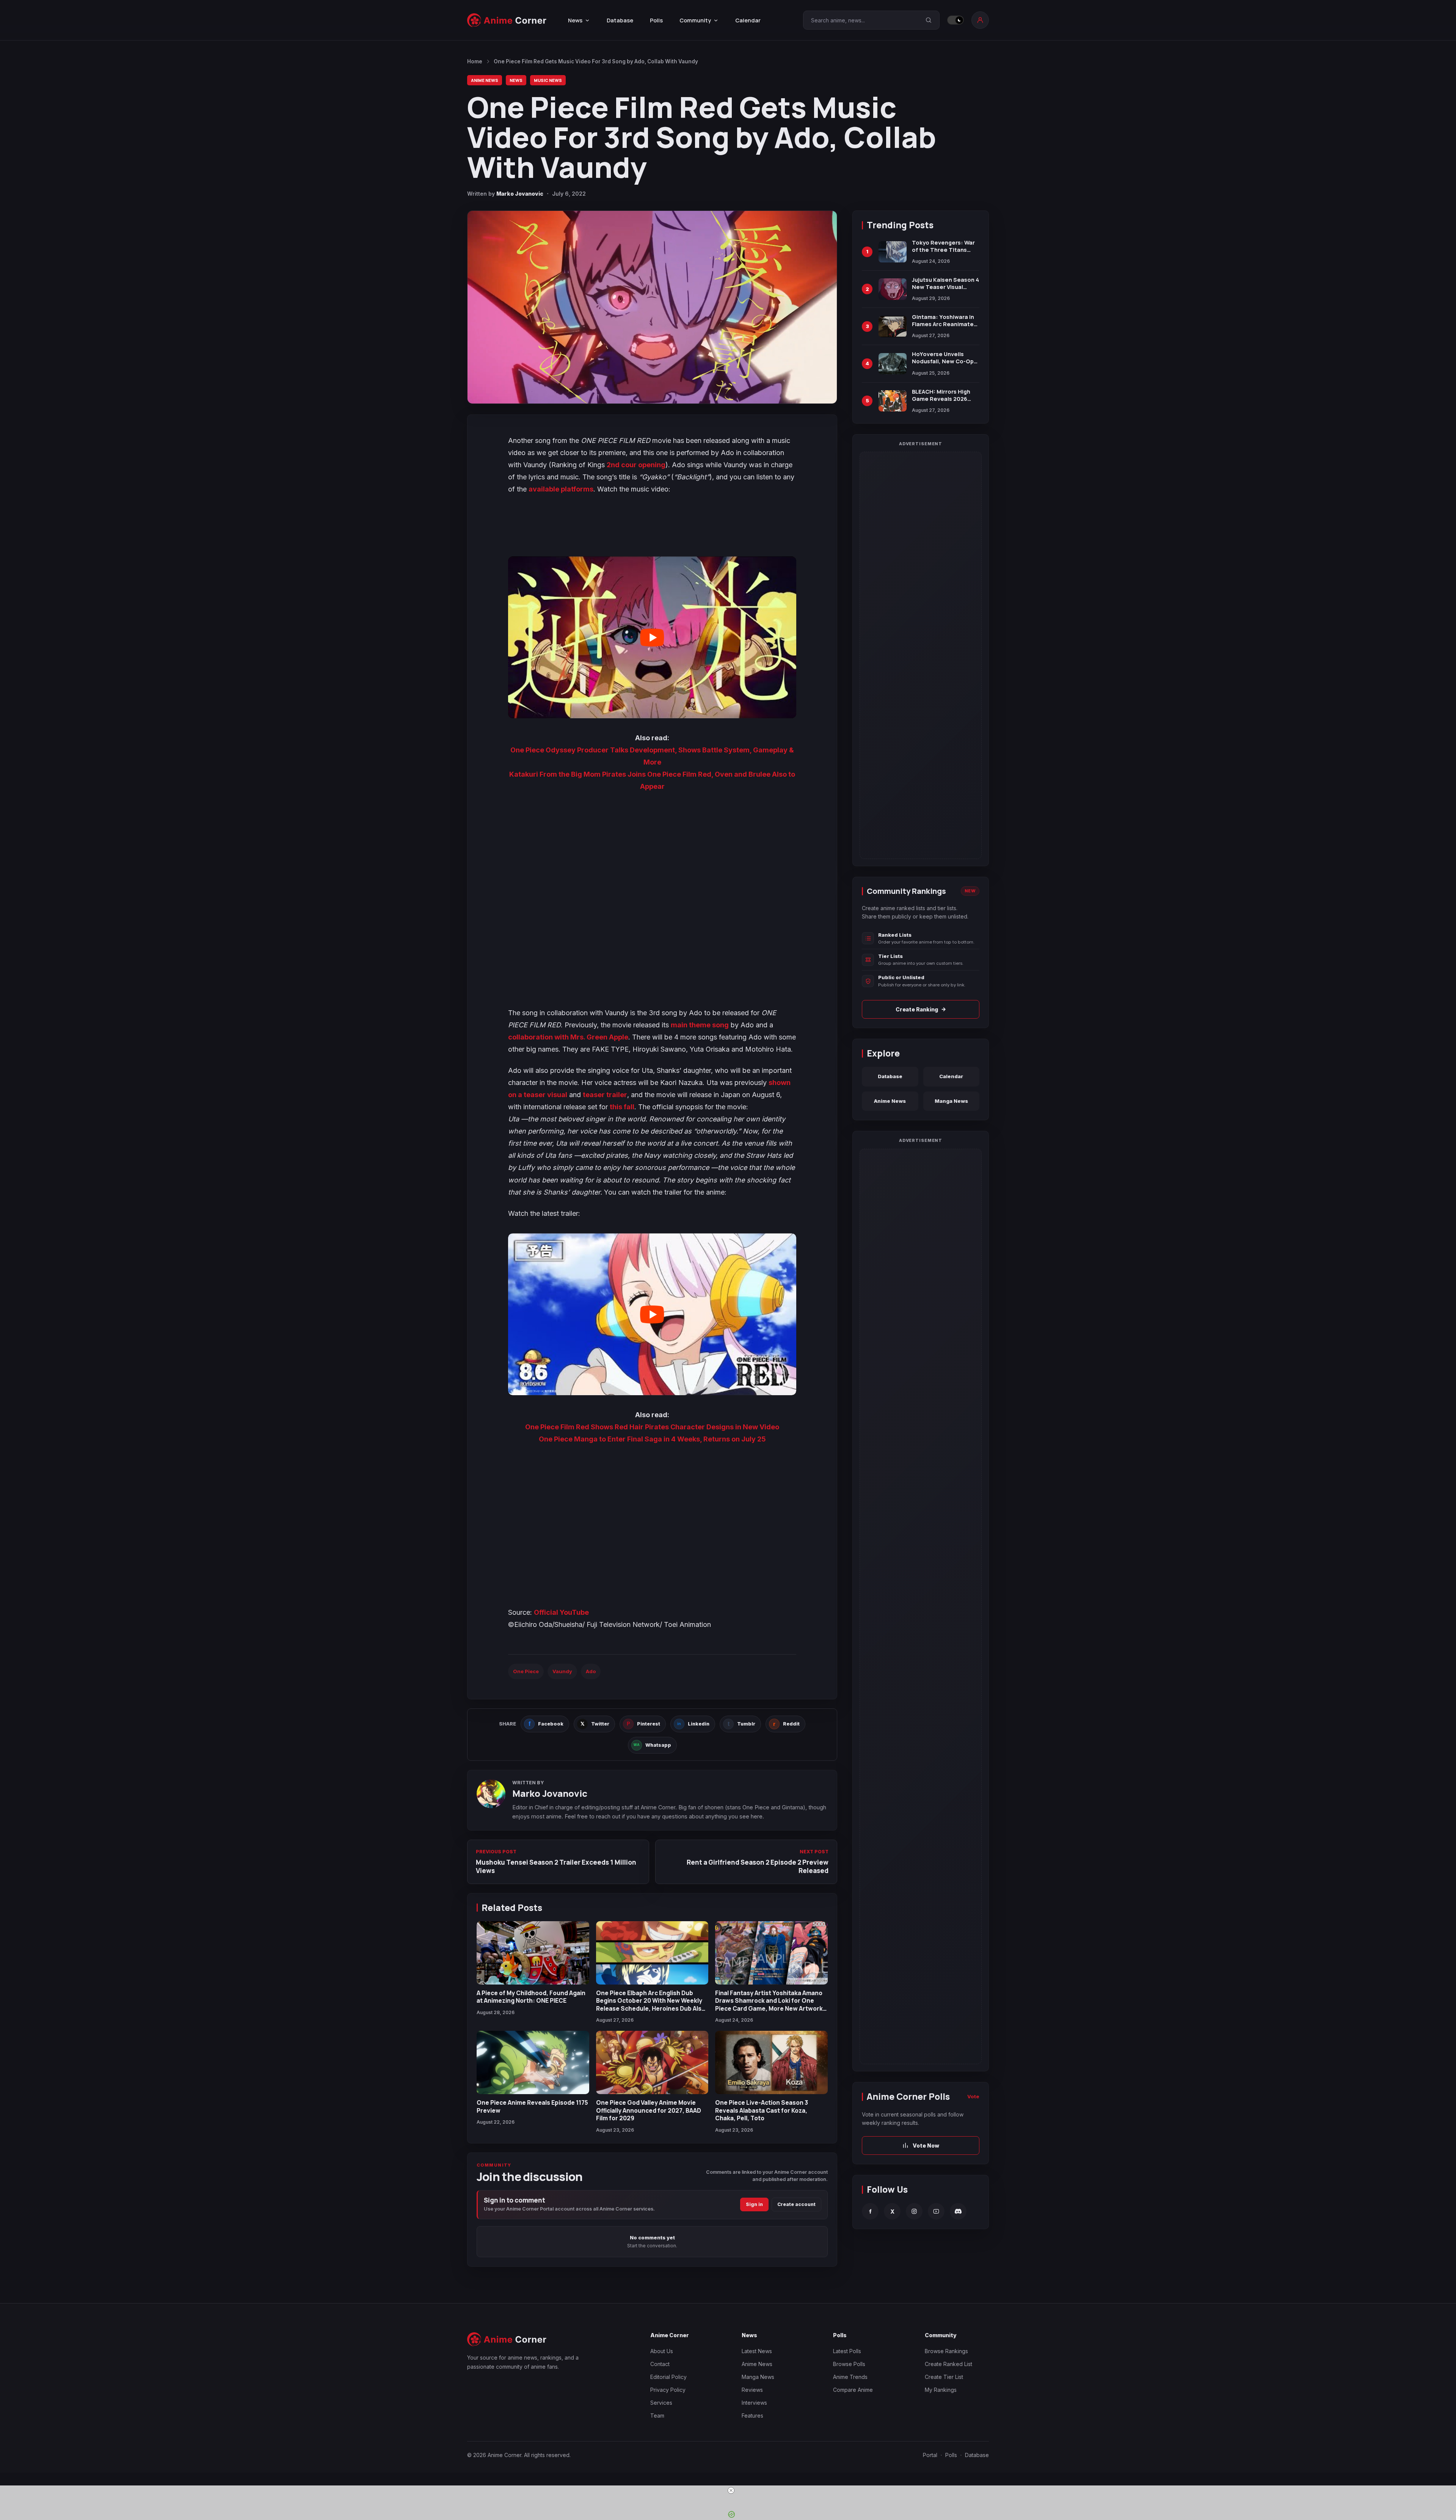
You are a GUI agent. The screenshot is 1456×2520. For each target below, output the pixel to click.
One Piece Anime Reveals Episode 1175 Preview (532, 2106)
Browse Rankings (946, 2351)
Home (475, 61)
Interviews (754, 2403)
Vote (973, 2096)
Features (752, 2416)
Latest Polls (847, 2351)
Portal (930, 2455)
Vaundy (562, 1671)
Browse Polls (849, 2364)
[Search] (929, 20)
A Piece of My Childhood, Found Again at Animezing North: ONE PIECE (531, 1997)
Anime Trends (850, 2377)
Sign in (754, 2204)
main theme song (700, 1025)
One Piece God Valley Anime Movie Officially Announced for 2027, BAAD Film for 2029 (649, 2110)
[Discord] (958, 2211)
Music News (548, 80)
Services (661, 2403)
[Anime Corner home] (507, 20)
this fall (622, 1107)
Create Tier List (944, 2377)
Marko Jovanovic (520, 194)
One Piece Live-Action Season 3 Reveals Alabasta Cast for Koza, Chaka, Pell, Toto (762, 2110)
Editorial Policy (668, 2377)
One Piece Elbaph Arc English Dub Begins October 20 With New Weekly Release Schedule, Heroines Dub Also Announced (651, 2004)
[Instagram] (914, 2211)
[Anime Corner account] (980, 20)
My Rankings (941, 2390)
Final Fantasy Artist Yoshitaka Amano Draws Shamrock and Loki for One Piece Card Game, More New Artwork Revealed (769, 2004)
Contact (660, 2364)
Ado (591, 1671)
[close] (731, 2490)
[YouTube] (936, 2211)
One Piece (526, 1671)
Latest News (757, 2351)
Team (657, 2416)
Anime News (485, 80)
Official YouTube (561, 1612)
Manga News (951, 1101)
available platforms (561, 489)
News (516, 80)
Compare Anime (853, 2390)
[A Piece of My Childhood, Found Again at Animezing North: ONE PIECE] (533, 1953)
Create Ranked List (948, 2364)
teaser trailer (605, 1095)
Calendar (748, 20)
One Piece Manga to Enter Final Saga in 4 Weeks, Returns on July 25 (652, 1439)
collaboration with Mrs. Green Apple (568, 1037)
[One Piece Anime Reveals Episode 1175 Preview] (533, 2062)
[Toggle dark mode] (955, 20)
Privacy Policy (668, 2390)
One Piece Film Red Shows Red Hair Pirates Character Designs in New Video (652, 1427)
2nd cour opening (636, 465)
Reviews (752, 2390)
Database (620, 20)
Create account (796, 2204)
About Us (662, 2351)
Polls (656, 20)
